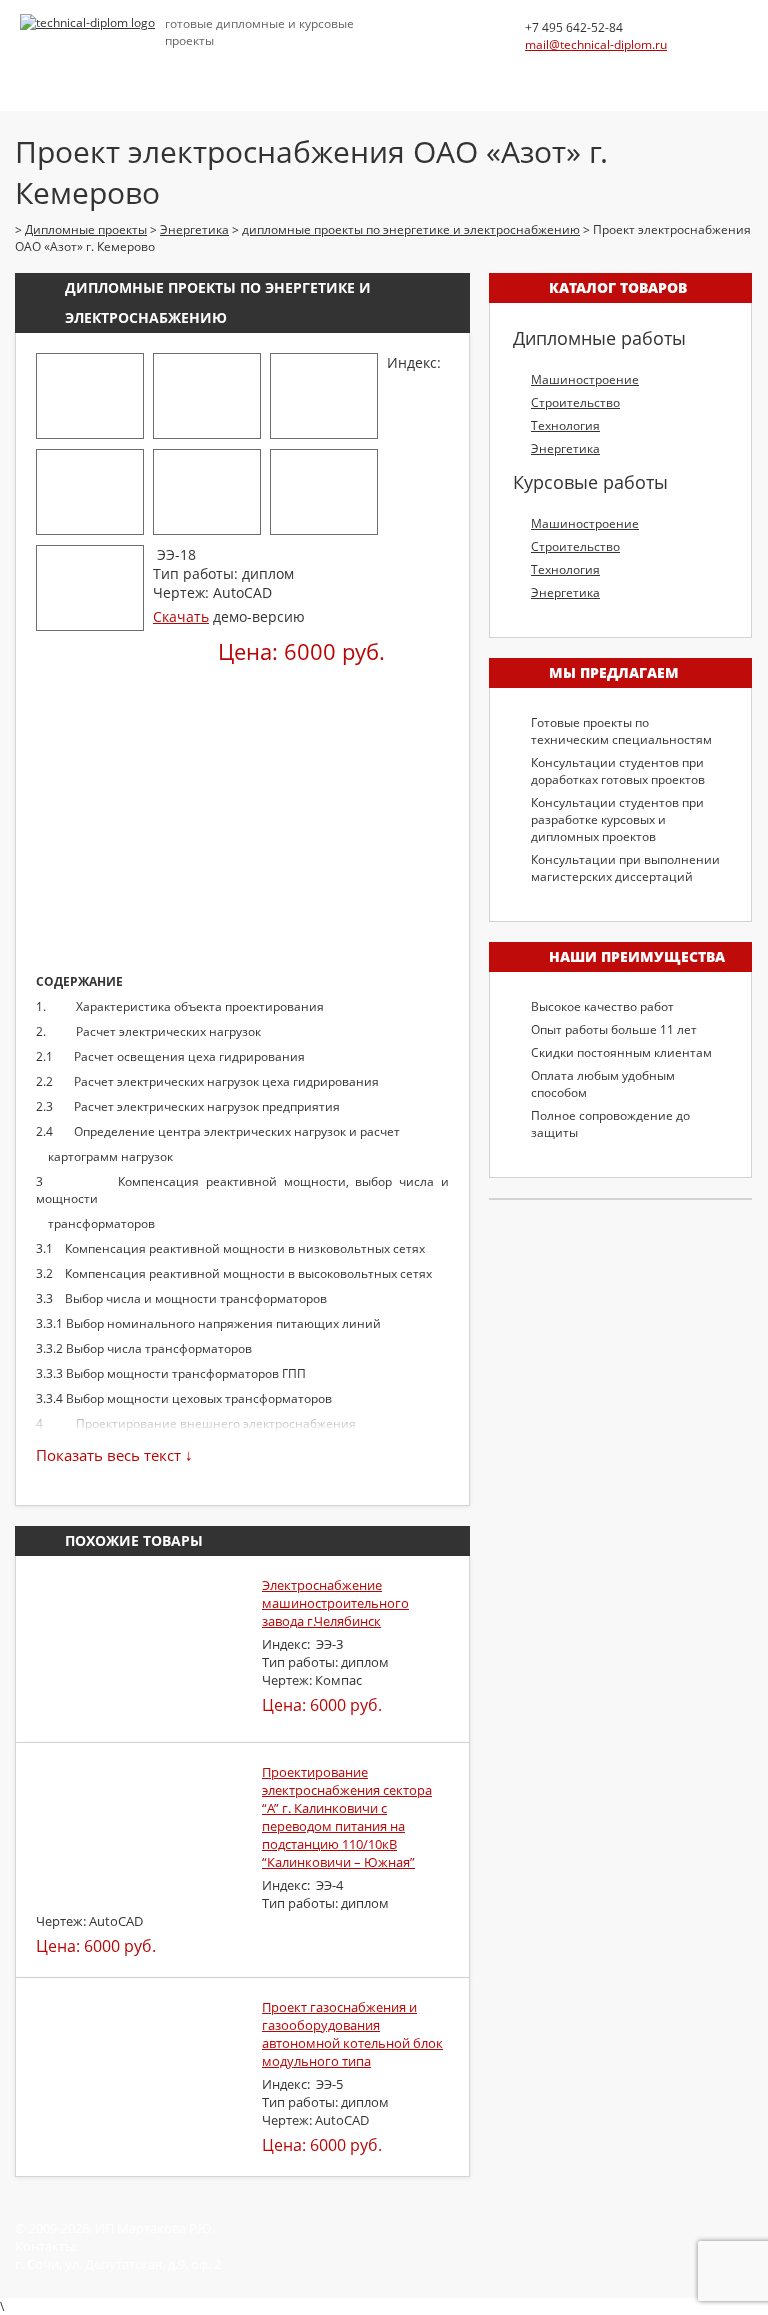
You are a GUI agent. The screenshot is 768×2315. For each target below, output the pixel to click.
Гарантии (561, 69)
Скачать (181, 616)
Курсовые (225, 69)
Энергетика (565, 448)
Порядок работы (452, 69)
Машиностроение (585, 379)
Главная (41, 69)
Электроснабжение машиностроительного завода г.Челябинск (335, 1603)
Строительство (575, 402)
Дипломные (131, 69)
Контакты (648, 69)
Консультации (327, 69)
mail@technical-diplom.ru (596, 44)
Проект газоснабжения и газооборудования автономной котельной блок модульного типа (352, 2034)
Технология (565, 425)
